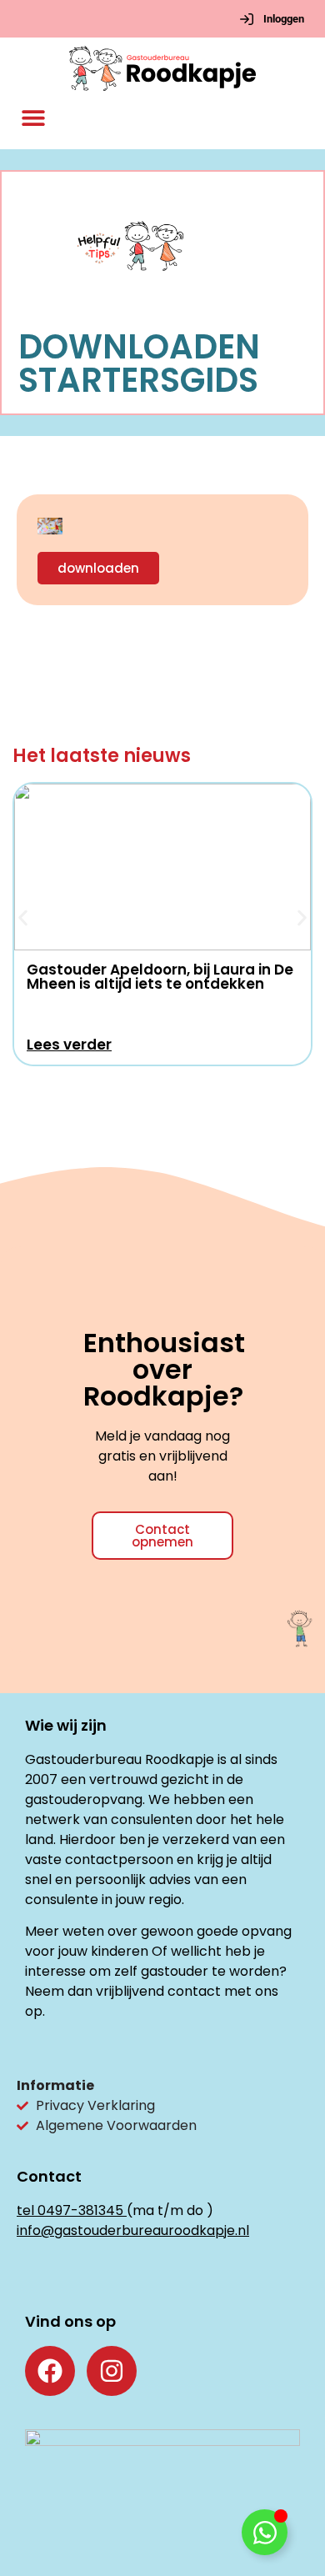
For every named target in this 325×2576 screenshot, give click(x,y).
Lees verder (69, 1045)
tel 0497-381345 (70, 2210)
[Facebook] (50, 2371)
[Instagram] (112, 2371)
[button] (34, 118)
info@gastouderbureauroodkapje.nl (133, 2230)
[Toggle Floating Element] (265, 2532)
